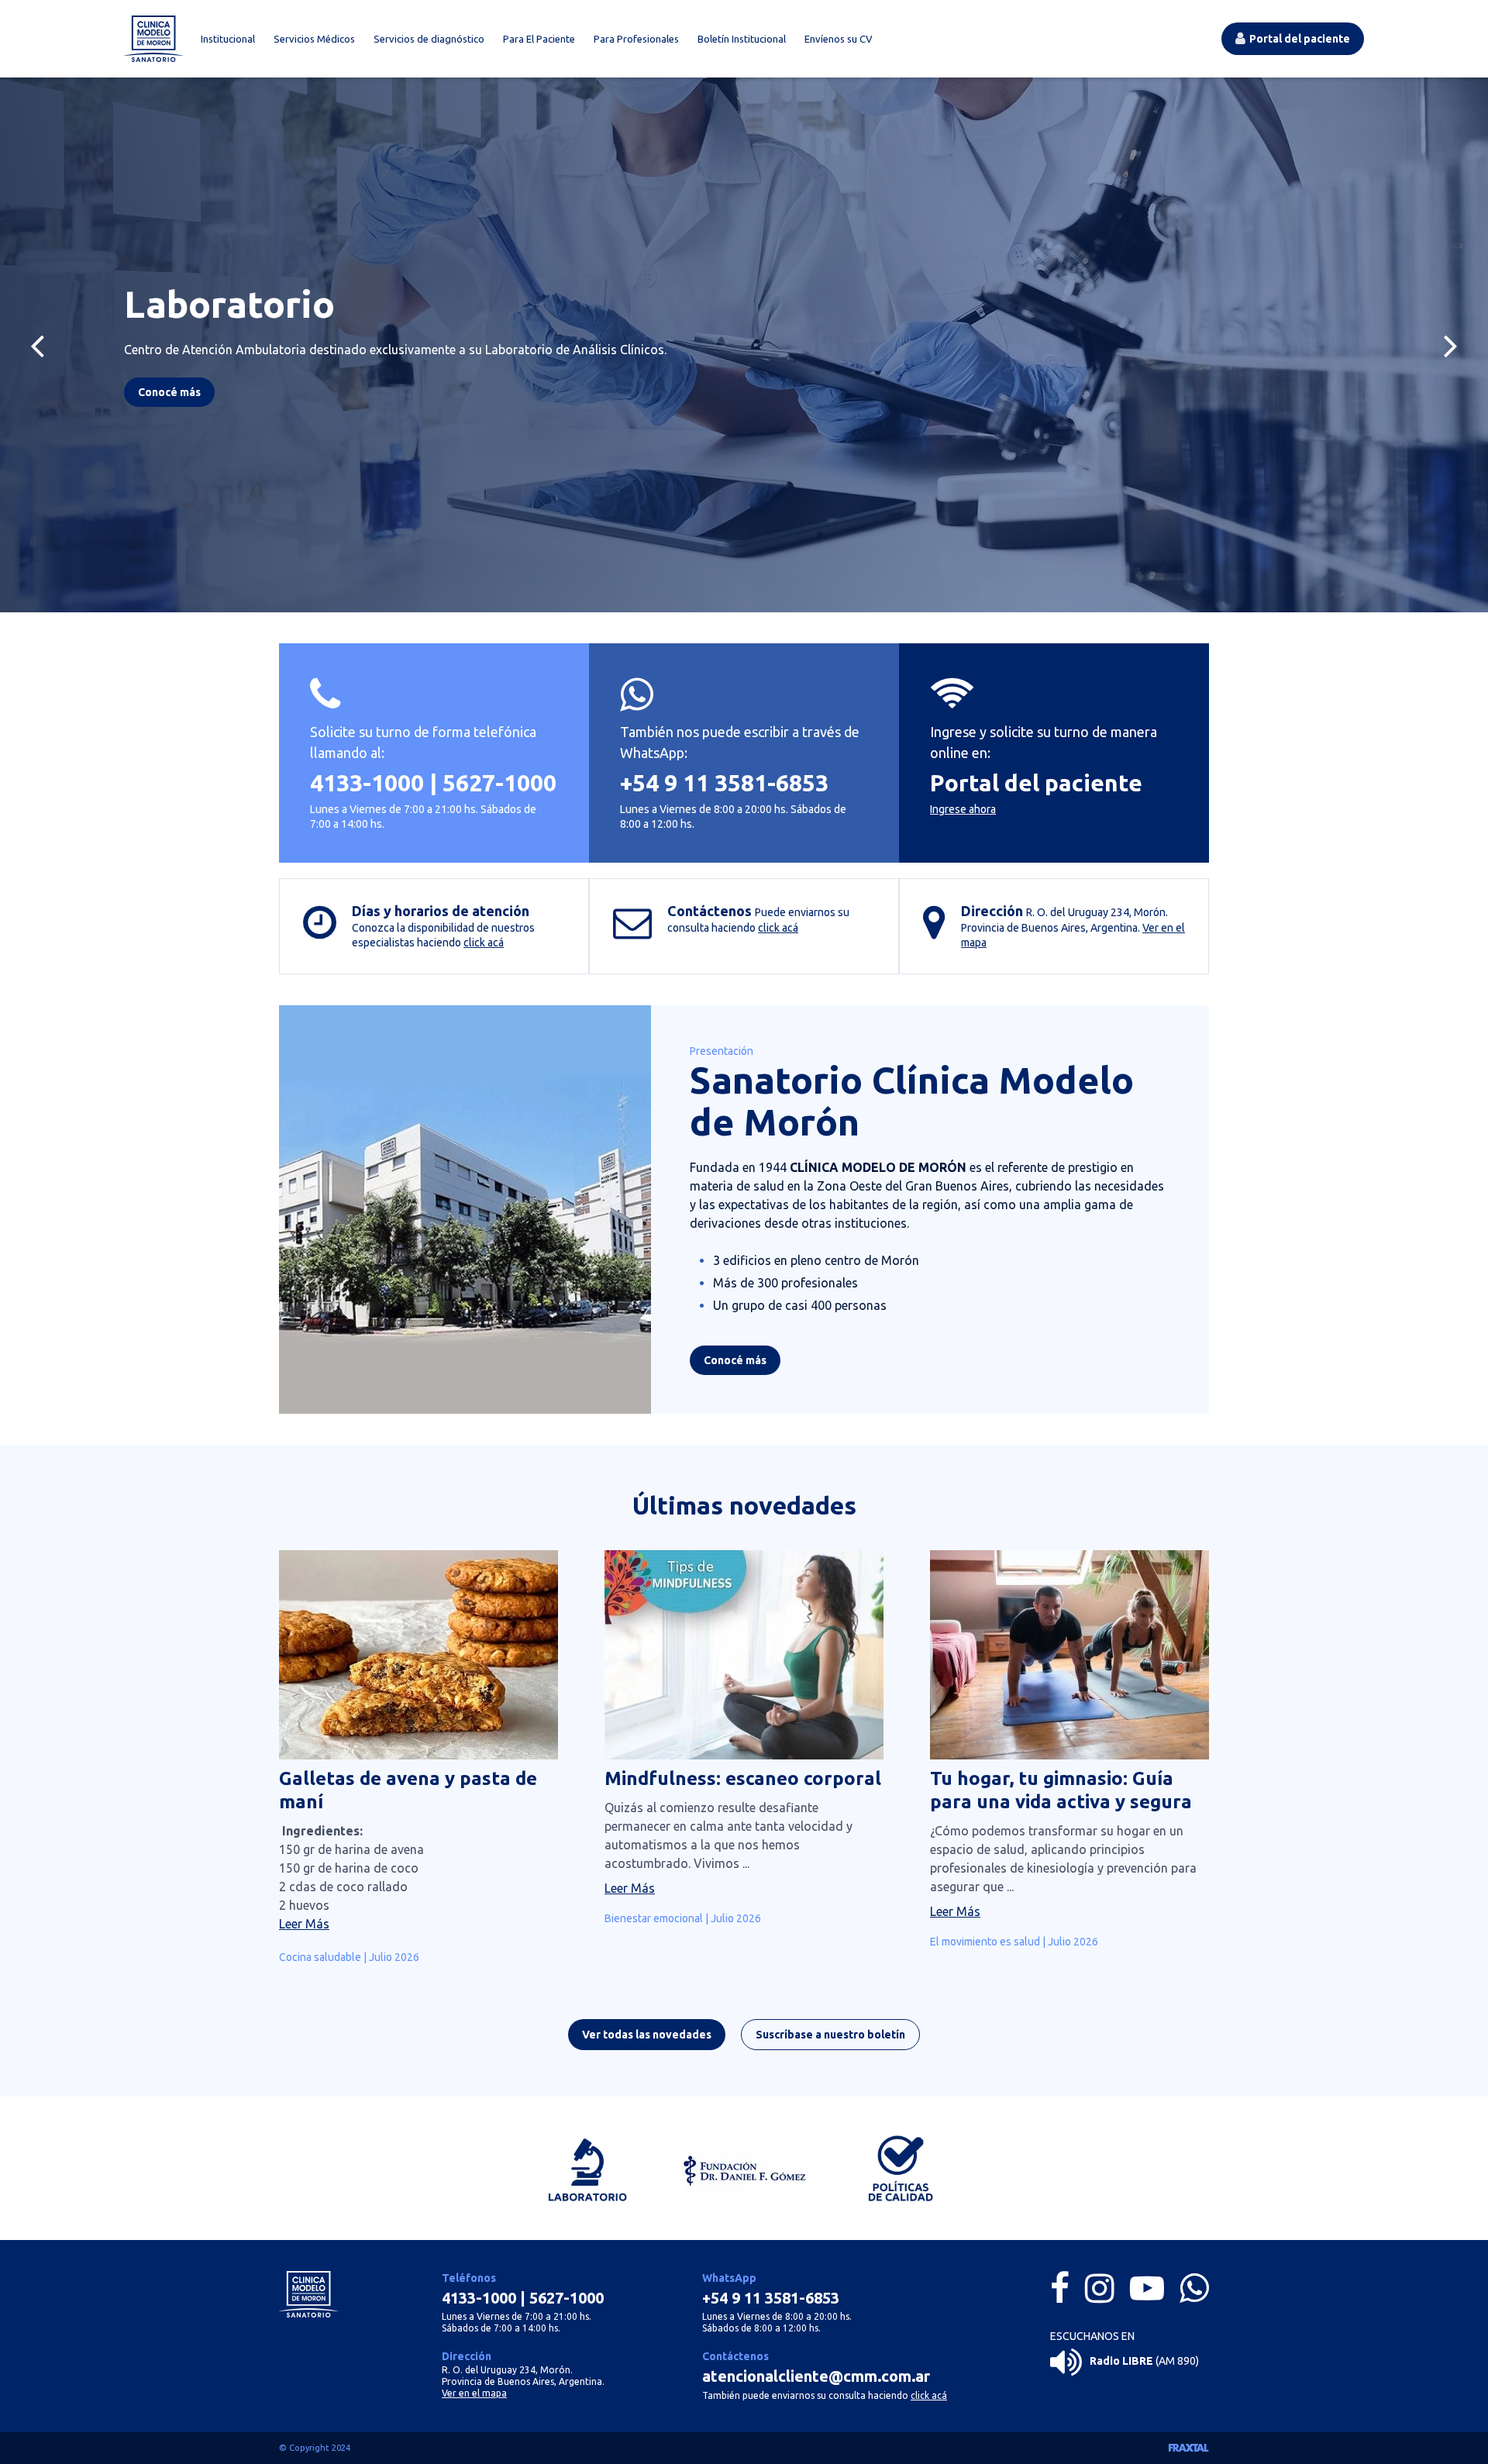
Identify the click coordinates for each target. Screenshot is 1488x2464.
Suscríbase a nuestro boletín (830, 2035)
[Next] (1451, 345)
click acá (484, 943)
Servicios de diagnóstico (429, 39)
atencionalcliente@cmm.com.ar (816, 2376)
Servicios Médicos (314, 39)
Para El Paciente (539, 39)
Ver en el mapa (474, 2393)
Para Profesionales (636, 39)
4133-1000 (367, 783)
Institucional (228, 39)
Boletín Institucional (742, 39)
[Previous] (37, 345)
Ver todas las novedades (647, 2035)
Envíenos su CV (839, 39)
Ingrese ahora (963, 809)
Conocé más (735, 1360)
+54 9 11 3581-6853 (724, 783)
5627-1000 (499, 783)
